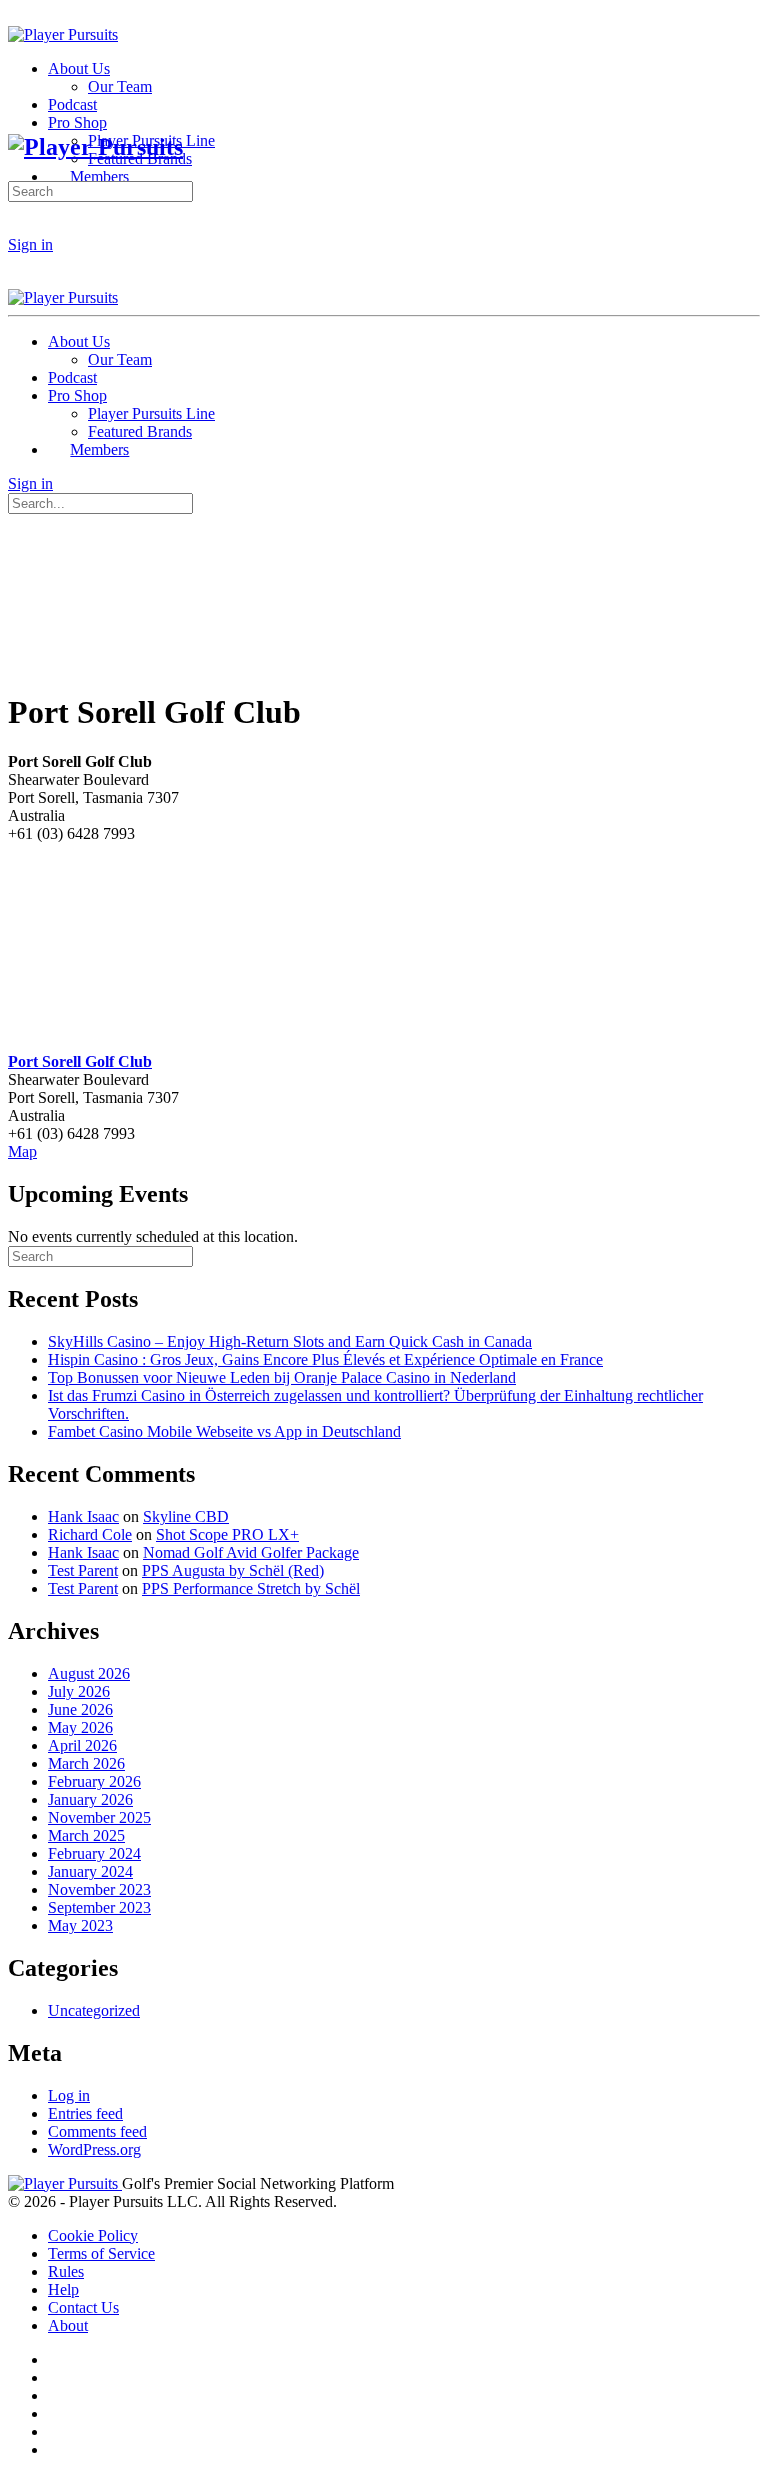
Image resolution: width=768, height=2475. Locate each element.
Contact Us (83, 2307)
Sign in (30, 244)
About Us (79, 341)
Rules (66, 2271)
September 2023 (99, 1907)
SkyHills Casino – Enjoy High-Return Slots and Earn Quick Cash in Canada (290, 1341)
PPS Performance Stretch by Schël (251, 1588)
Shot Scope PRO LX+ (227, 1534)
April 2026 (82, 1745)
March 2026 (86, 1763)
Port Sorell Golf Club (80, 1061)
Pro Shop (77, 395)
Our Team (120, 359)
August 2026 (89, 1673)
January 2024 (90, 1871)
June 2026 (80, 1709)
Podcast (72, 377)
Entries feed (85, 2113)
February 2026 (94, 1781)
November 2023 (99, 1889)
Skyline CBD (186, 1516)
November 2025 (99, 1817)
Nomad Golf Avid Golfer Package (251, 1552)
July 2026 (79, 1691)
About (68, 2325)
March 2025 (86, 1835)
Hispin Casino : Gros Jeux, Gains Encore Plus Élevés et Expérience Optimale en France (325, 1359)
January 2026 (90, 1799)
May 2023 (80, 1925)
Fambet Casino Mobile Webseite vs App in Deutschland (224, 1431)
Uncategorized (94, 2010)
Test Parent (83, 1570)
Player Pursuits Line (151, 413)
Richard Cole (90, 1534)
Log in (69, 2095)
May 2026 (80, 1727)
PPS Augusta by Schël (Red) (233, 1570)
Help (63, 2289)
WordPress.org (94, 2149)
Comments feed (97, 2131)
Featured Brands (140, 431)
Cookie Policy (93, 2235)
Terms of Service (101, 2253)
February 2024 (94, 1853)
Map (22, 1151)
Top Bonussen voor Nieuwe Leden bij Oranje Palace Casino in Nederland (282, 1377)
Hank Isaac (83, 1516)
